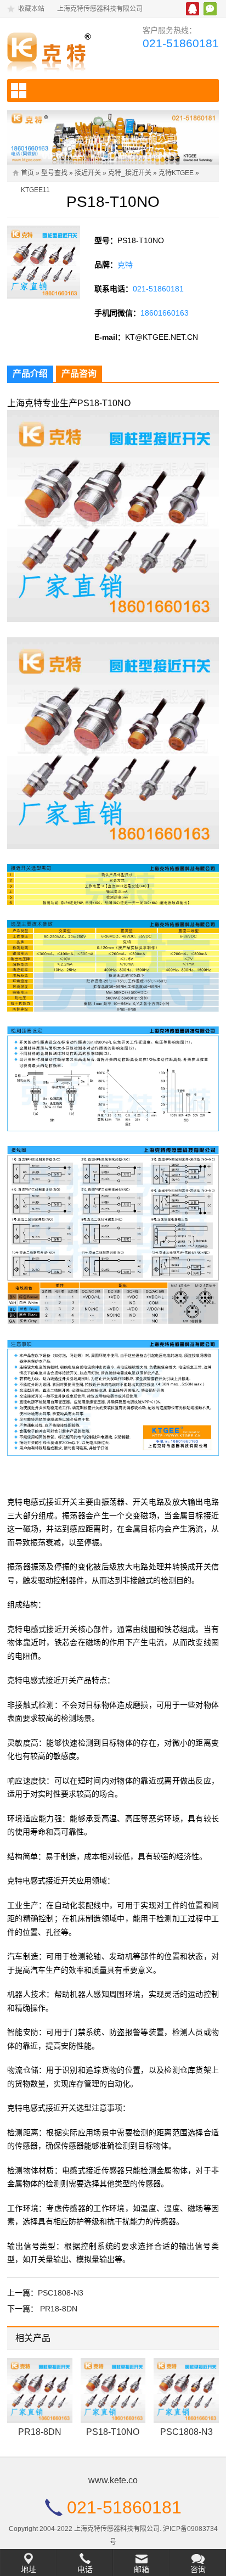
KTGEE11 (35, 190)
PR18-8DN (59, 2309)
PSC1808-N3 (61, 2293)
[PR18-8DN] (40, 2391)
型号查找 (54, 173)
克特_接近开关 (130, 173)
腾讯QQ (193, 9)
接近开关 (88, 173)
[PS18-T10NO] (113, 2391)
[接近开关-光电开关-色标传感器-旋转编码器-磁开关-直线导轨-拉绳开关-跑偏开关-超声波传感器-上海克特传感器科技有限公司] (55, 50)
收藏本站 (31, 9)
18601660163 (165, 313)
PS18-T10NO (113, 2432)
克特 (125, 265)
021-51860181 (181, 43)
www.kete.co (113, 2480)
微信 (210, 9)
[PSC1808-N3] (186, 2391)
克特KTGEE (176, 173)
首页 (27, 173)
